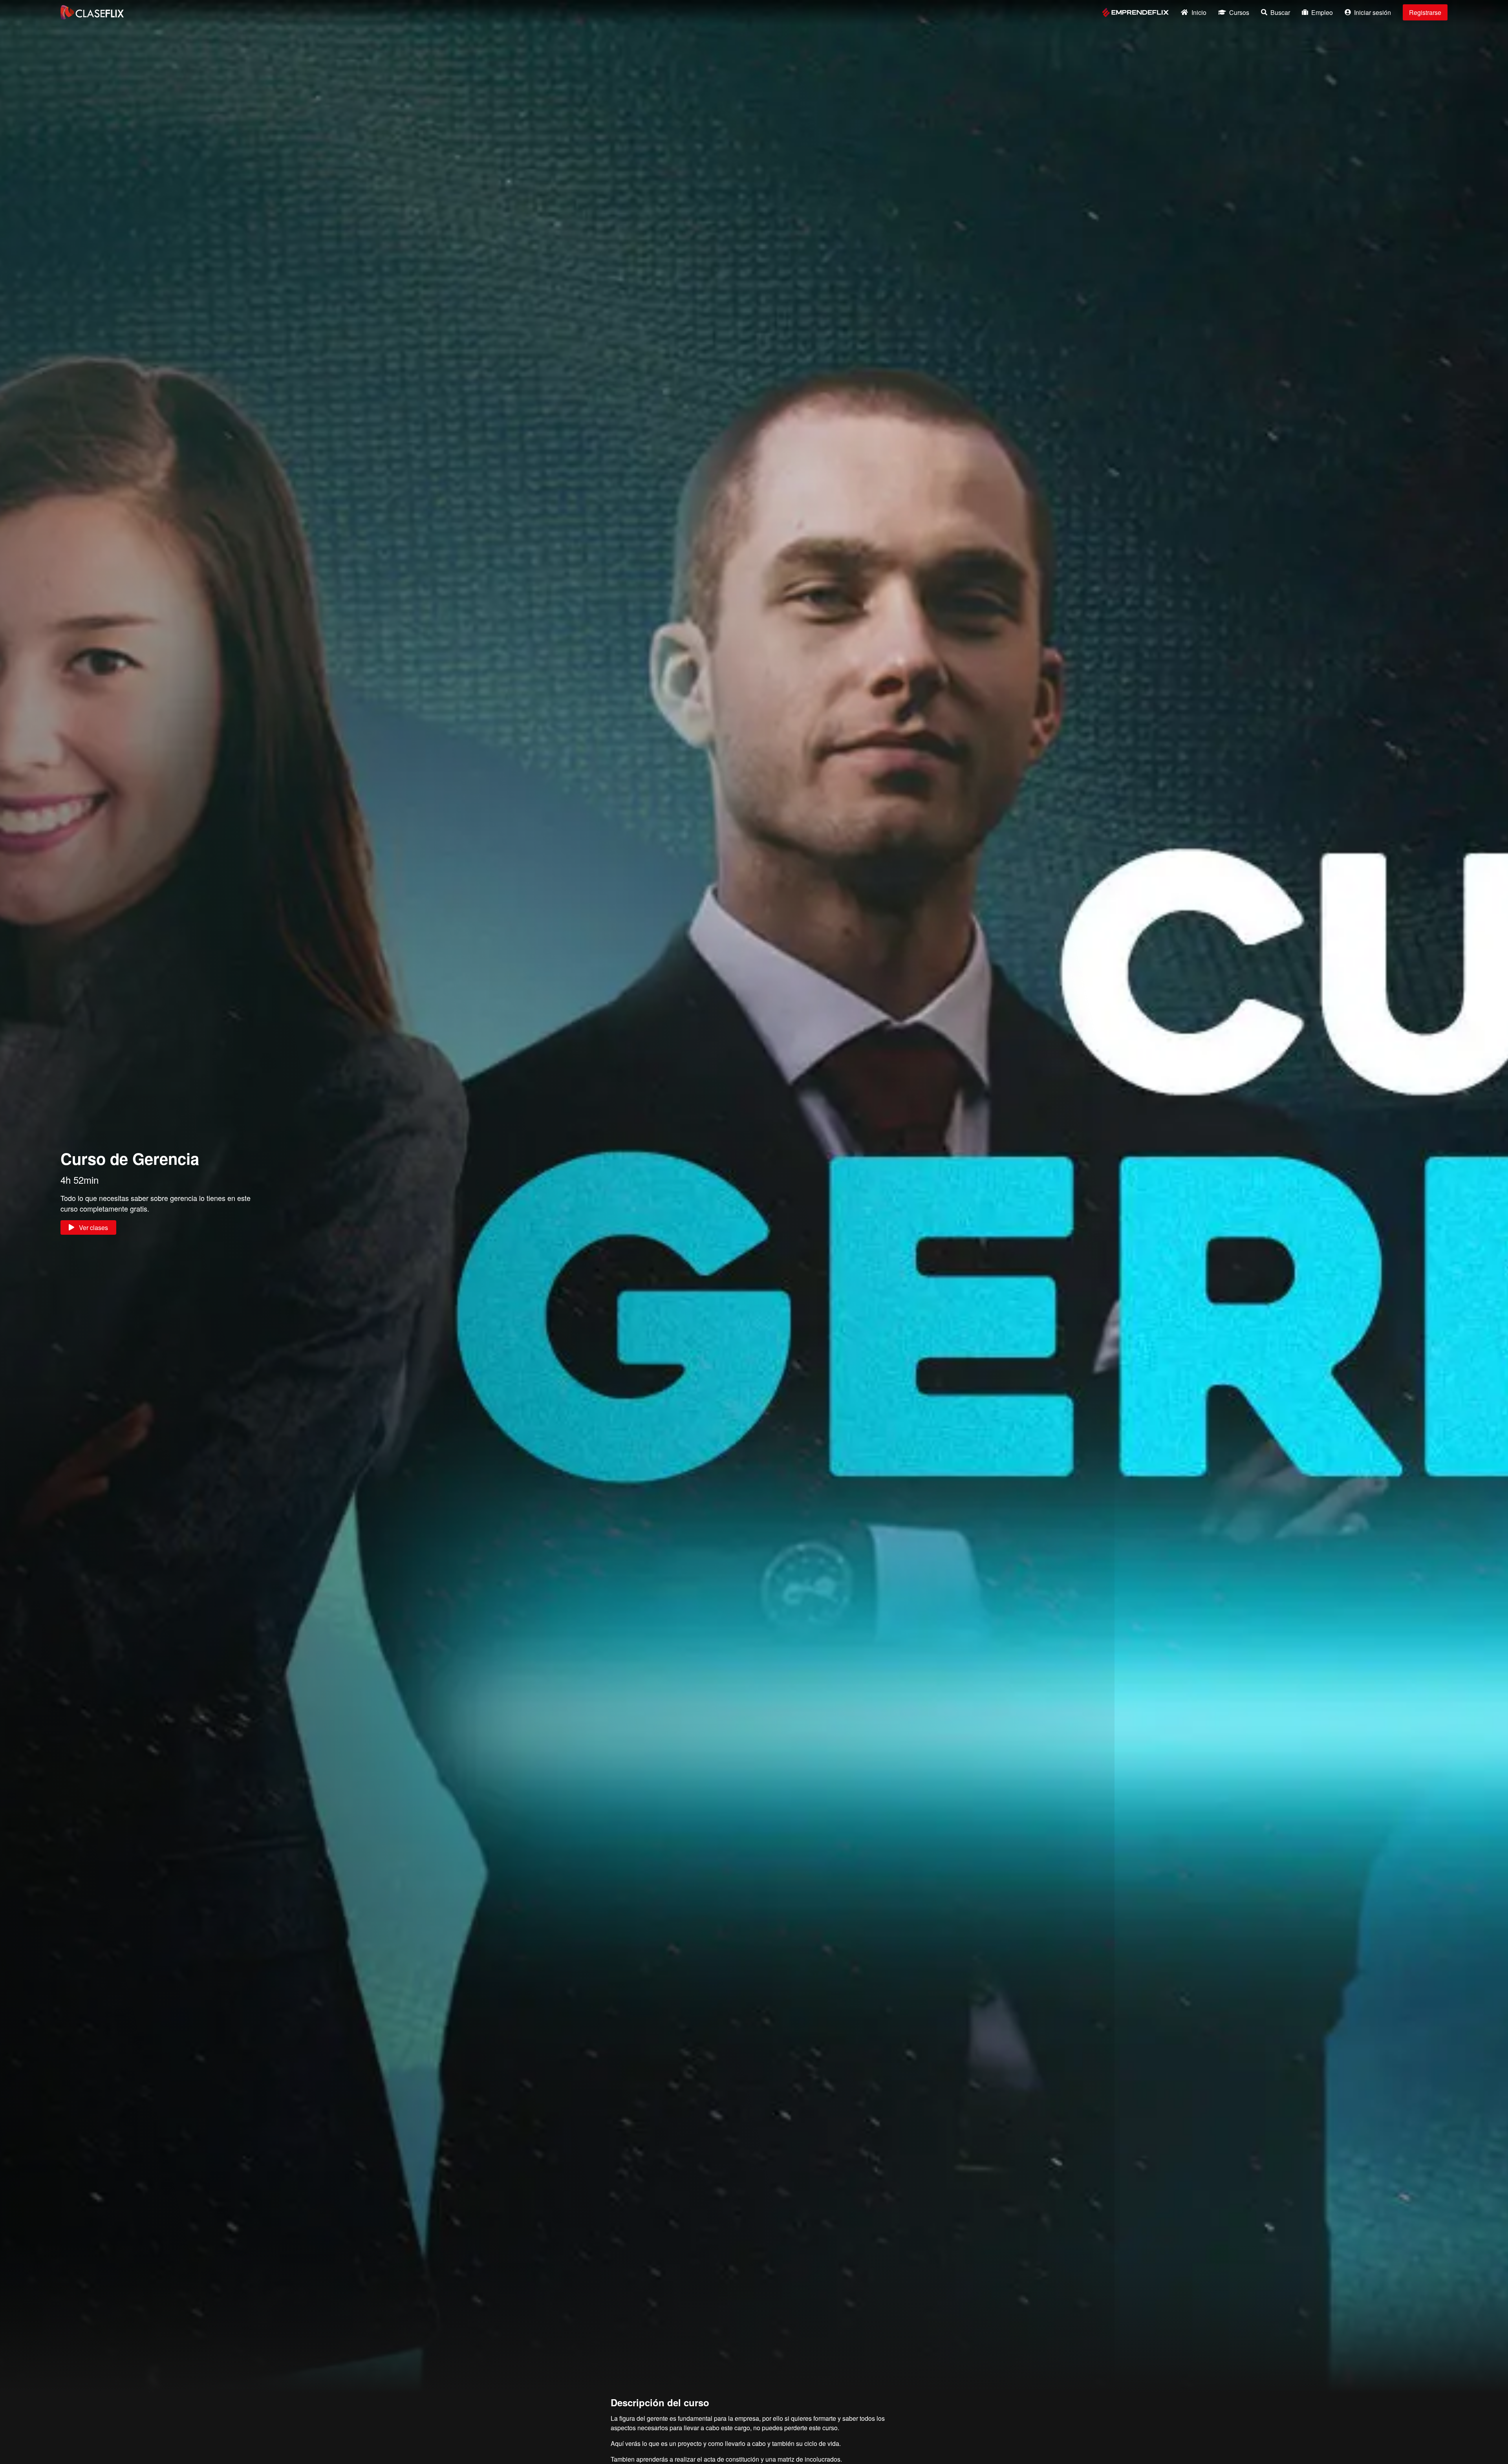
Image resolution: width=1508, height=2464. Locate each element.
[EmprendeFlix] (1136, 12)
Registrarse (1425, 12)
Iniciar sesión (1373, 12)
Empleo (1322, 12)
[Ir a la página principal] (92, 12)
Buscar (1280, 12)
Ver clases (93, 1227)
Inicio (1199, 12)
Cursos (1239, 12)
